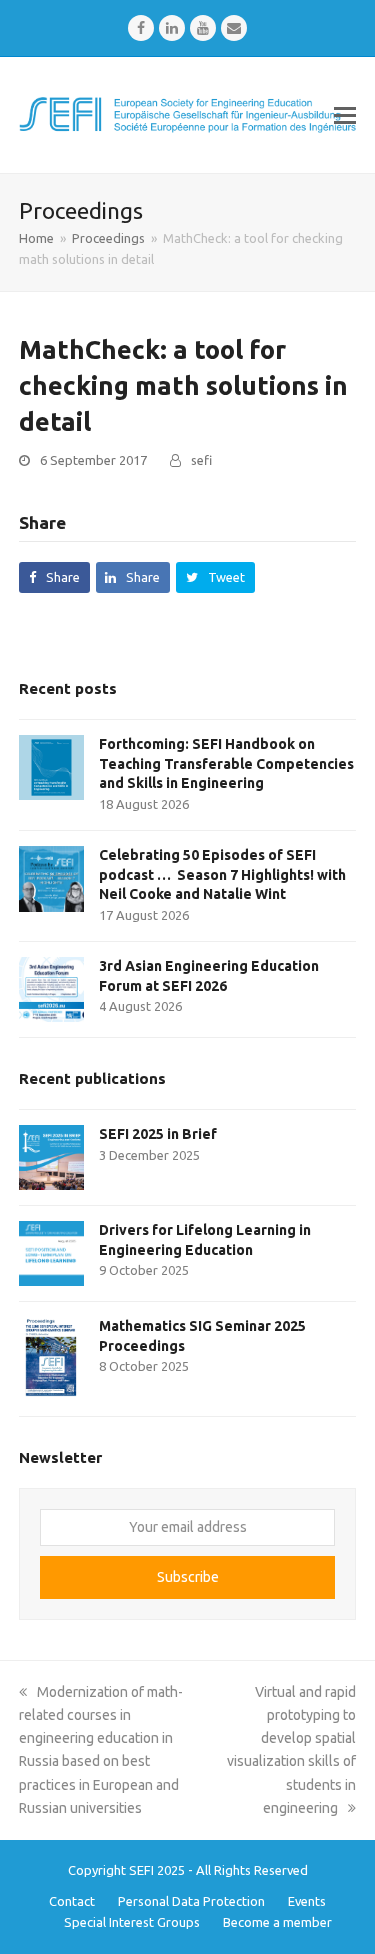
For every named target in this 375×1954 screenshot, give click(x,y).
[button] (345, 115)
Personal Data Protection (191, 1901)
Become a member (277, 1922)
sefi (201, 460)
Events (307, 1901)
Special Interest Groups (132, 1922)
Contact (72, 1901)
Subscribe (188, 1577)
